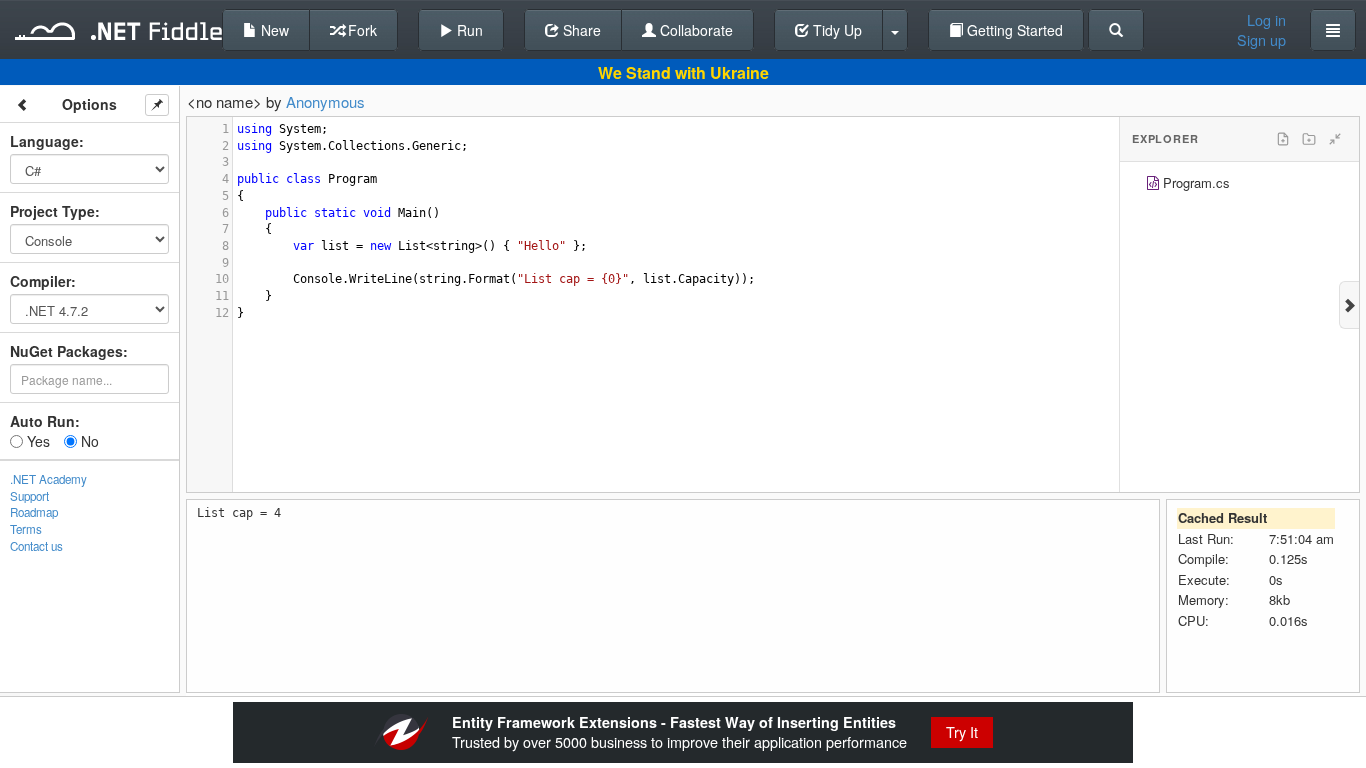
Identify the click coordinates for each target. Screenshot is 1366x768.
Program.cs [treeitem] (1196, 182)
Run (468, 30)
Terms (26, 529)
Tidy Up (835, 30)
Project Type (52, 211)
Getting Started (1013, 30)
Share (580, 30)
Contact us (36, 546)
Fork (360, 30)
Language (44, 141)
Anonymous (325, 101)
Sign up (1261, 40)
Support (29, 496)
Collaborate (694, 30)
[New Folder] (1309, 139)
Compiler (40, 281)
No (88, 441)
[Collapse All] (1335, 139)
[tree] (1239, 185)
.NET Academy (48, 479)
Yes (36, 441)
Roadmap (34, 512)
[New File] (1283, 139)
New (273, 30)
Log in (1266, 20)
